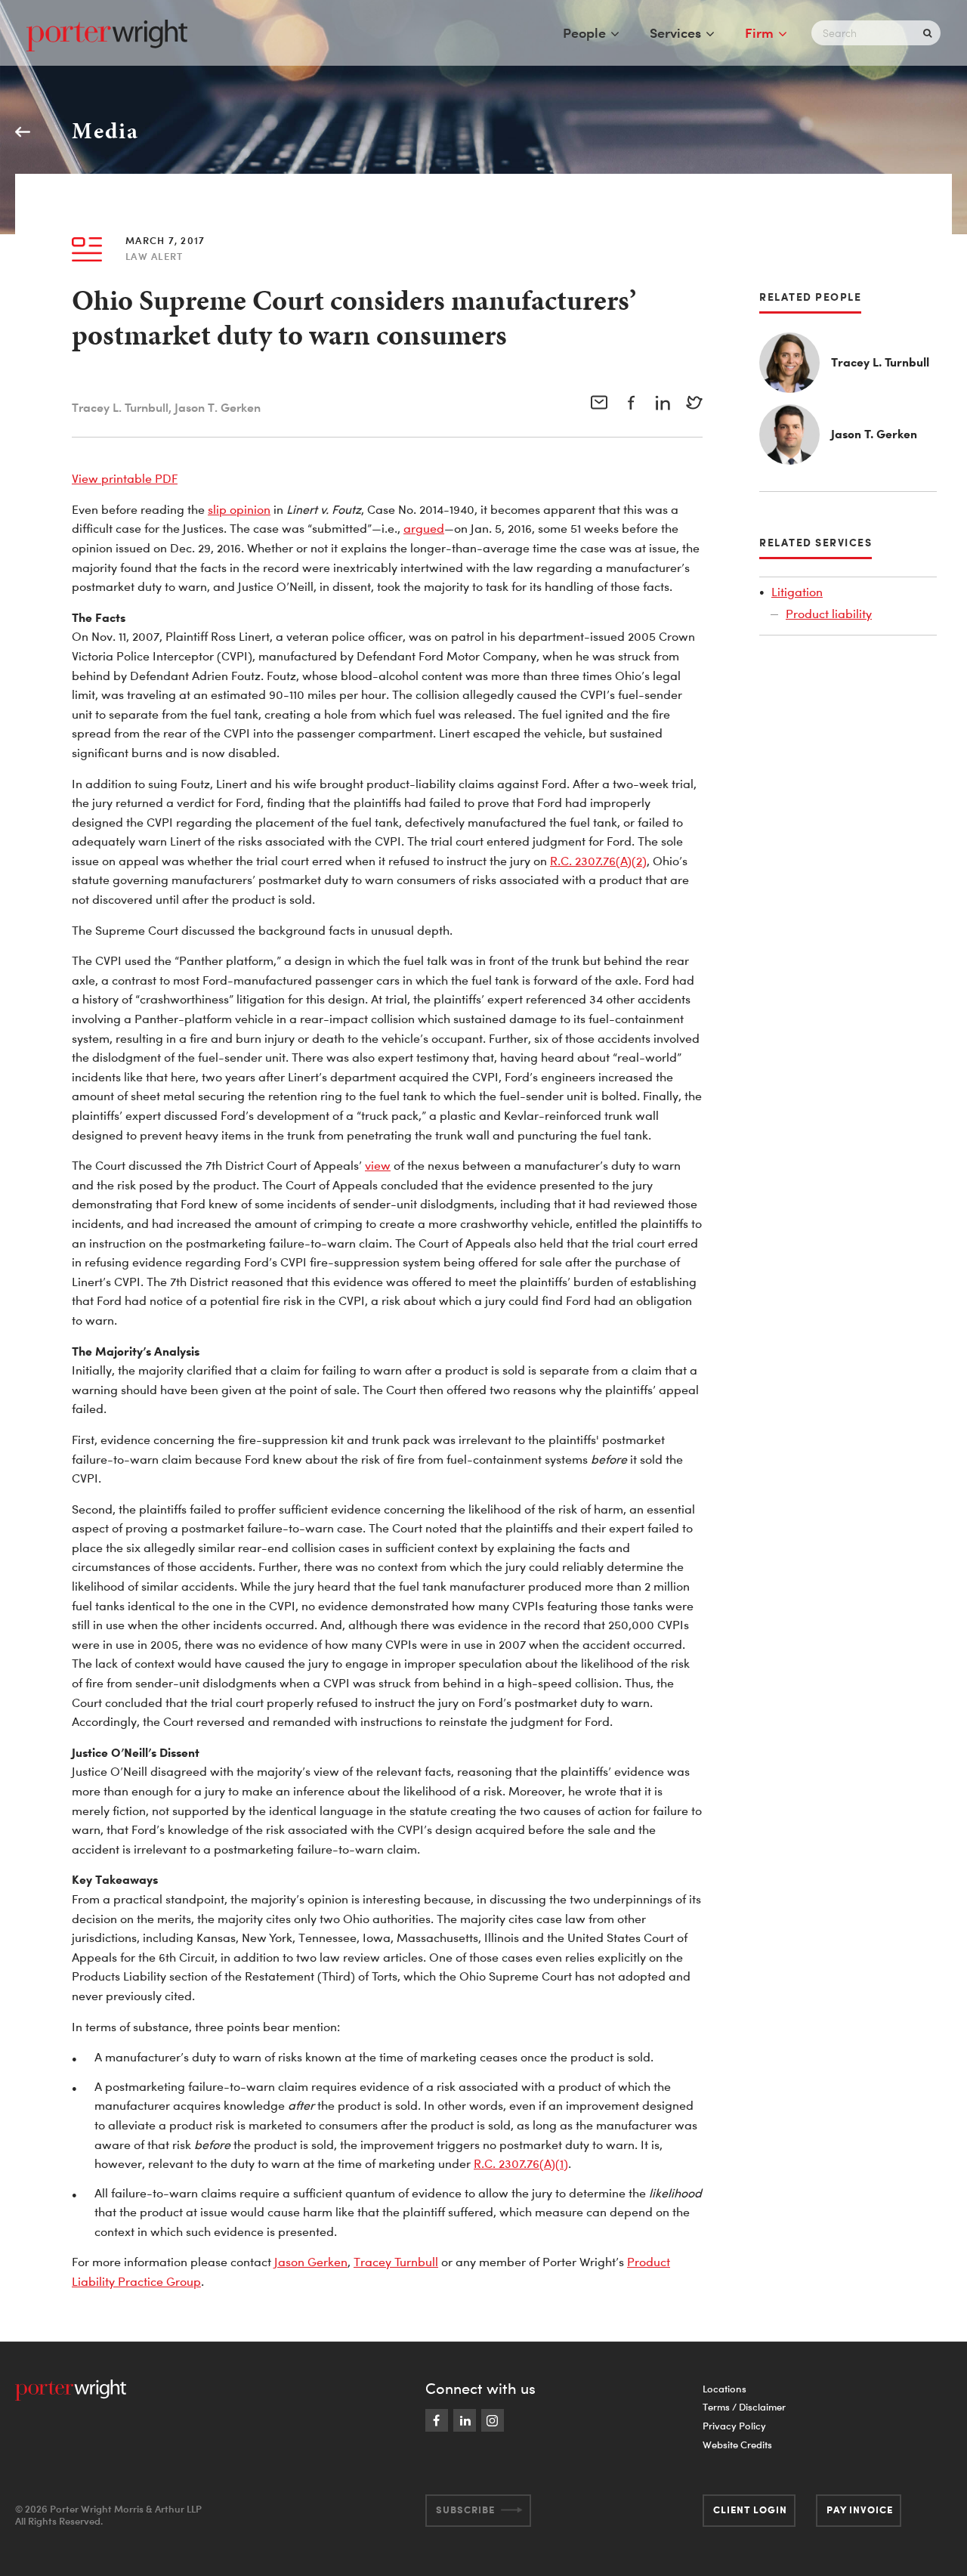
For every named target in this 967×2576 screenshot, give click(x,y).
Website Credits (737, 2445)
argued (424, 528)
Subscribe (465, 2510)
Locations (724, 2389)
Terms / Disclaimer (744, 2407)
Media (105, 131)
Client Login (750, 2510)
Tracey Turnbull (396, 2262)
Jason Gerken (311, 2262)
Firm (759, 32)
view (378, 1165)
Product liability (829, 614)
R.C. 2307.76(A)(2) (598, 861)
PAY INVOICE (860, 2510)
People (584, 32)
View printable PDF (125, 478)
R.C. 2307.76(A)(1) (521, 2163)
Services (675, 32)
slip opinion (239, 509)
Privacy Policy (734, 2426)
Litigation (797, 592)
